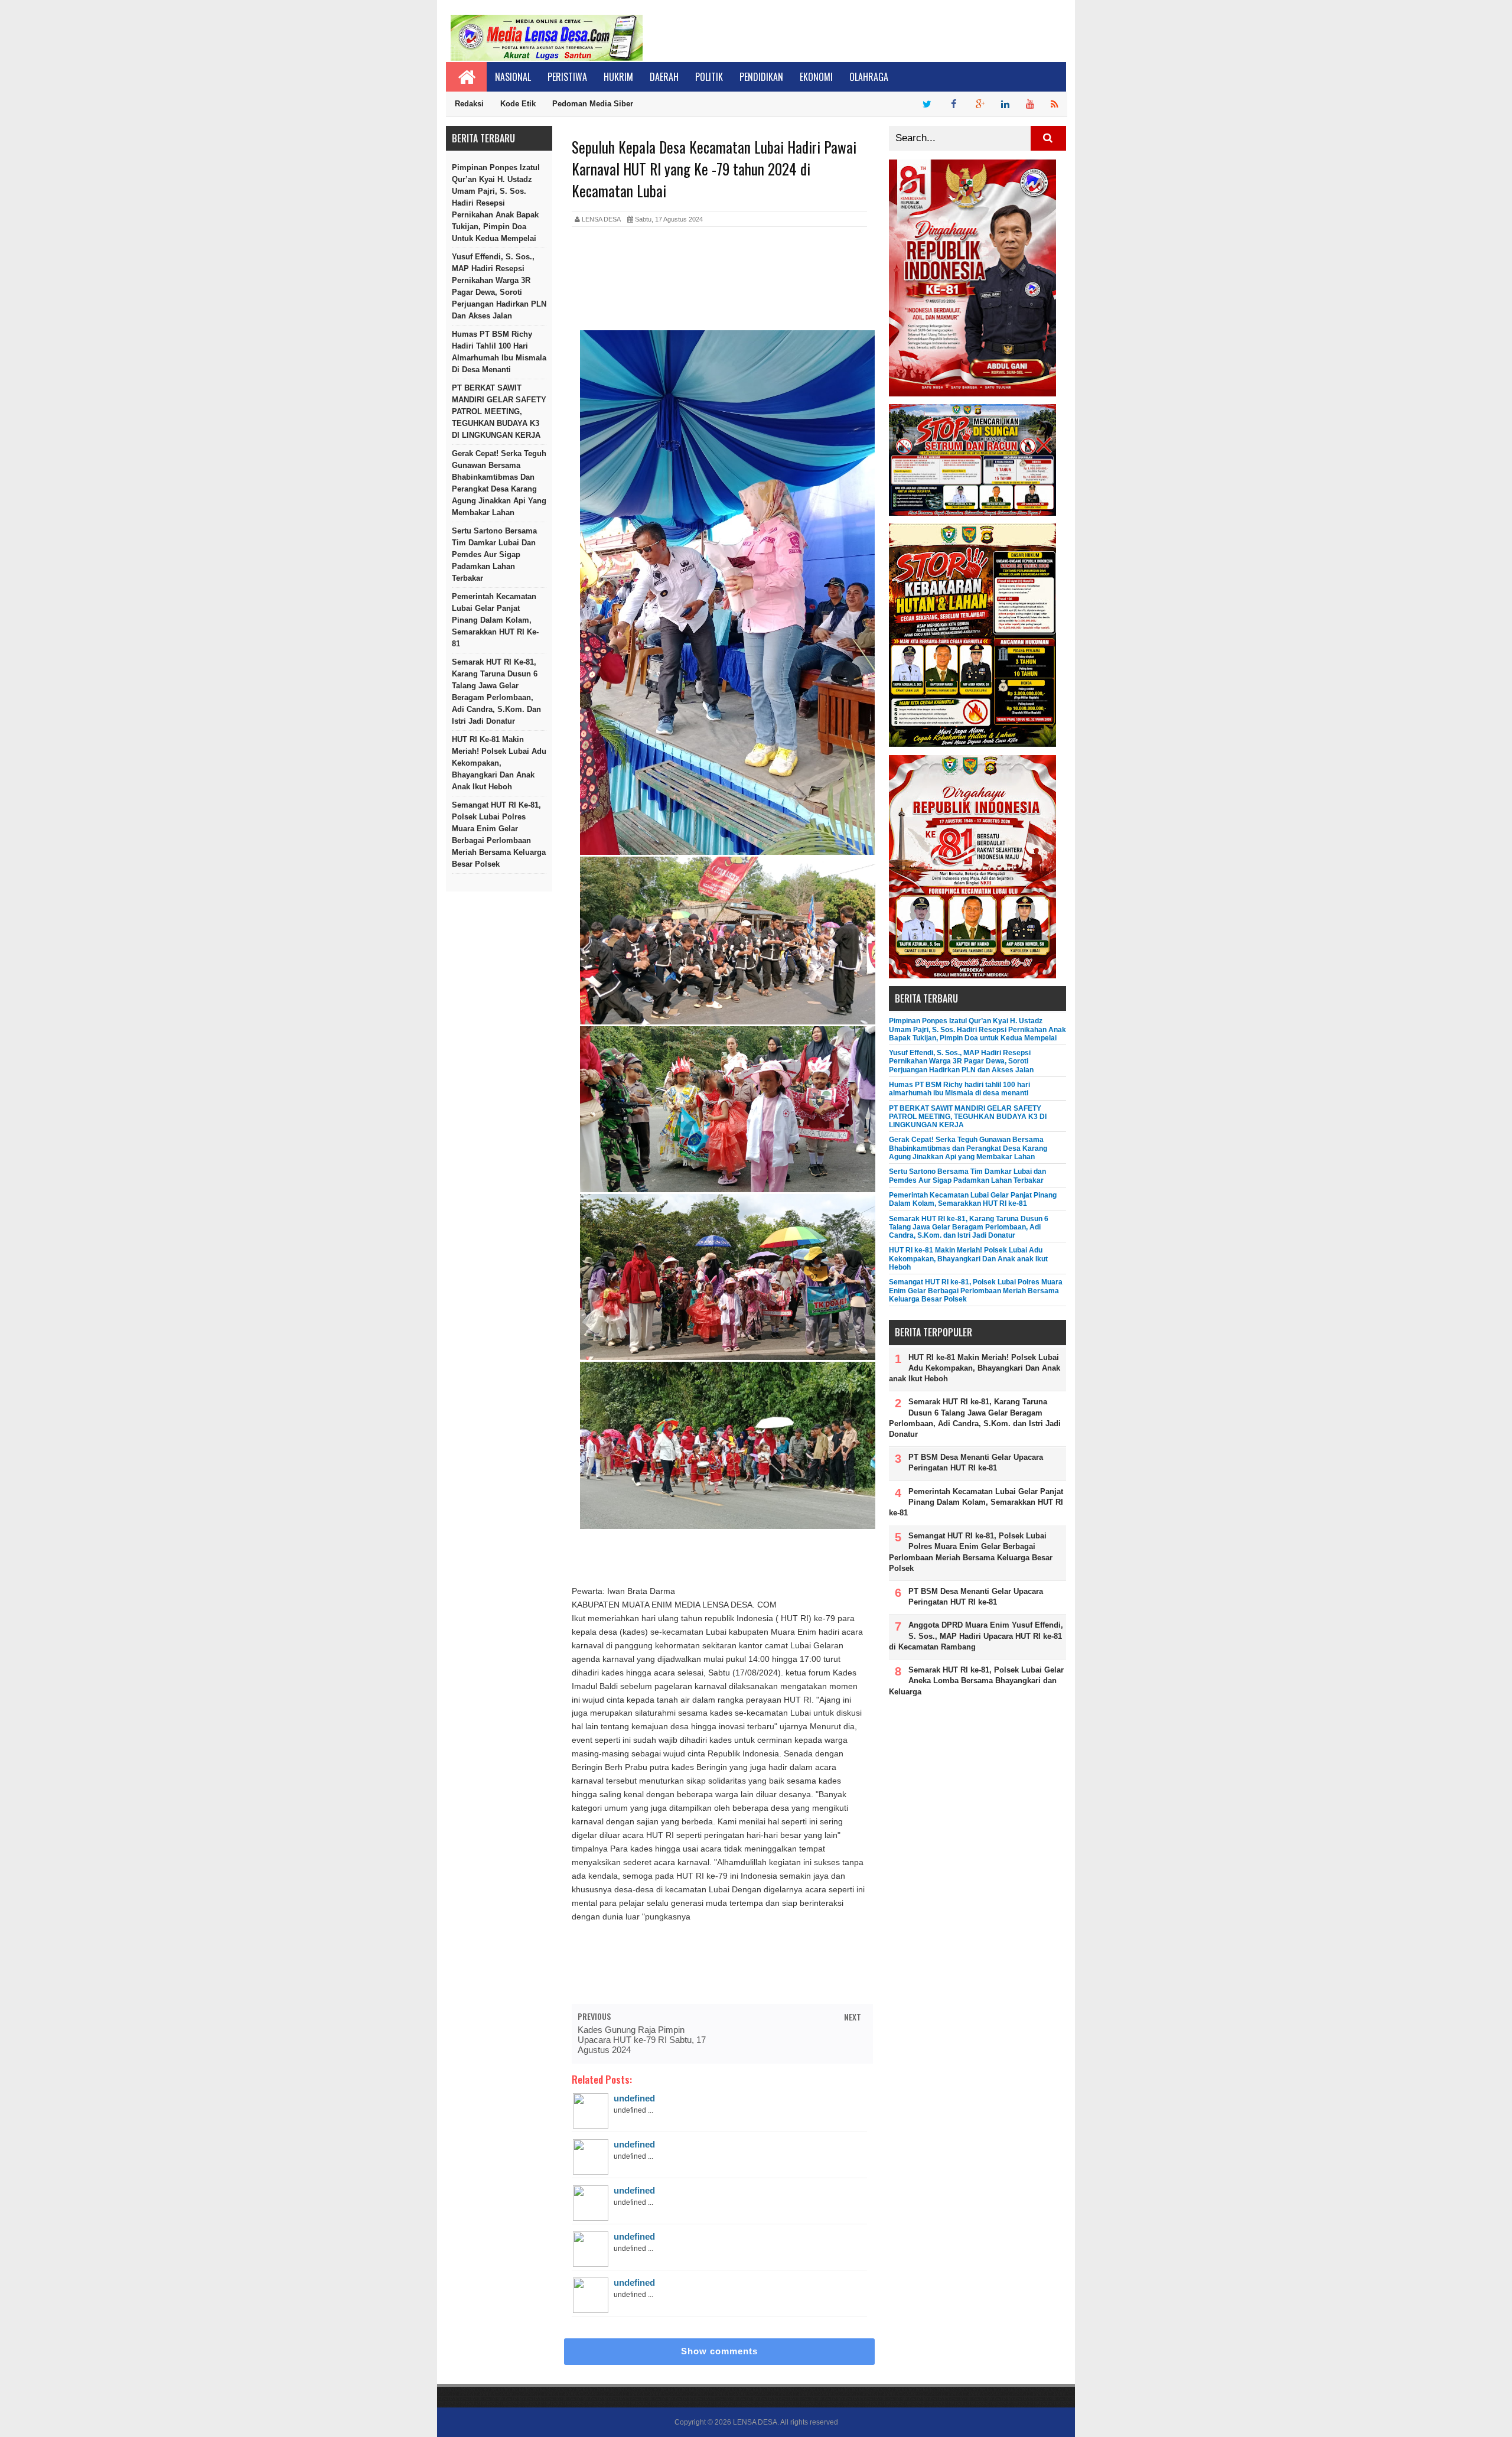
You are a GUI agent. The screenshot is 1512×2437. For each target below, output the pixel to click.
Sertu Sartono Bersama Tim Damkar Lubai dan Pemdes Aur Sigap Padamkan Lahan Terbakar (494, 554)
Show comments (719, 2351)
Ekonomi (816, 77)
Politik (709, 77)
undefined (634, 2098)
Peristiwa (567, 77)
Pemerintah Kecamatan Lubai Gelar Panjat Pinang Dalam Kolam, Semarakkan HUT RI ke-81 (495, 620)
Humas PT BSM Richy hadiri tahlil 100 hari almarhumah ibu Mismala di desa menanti (499, 352)
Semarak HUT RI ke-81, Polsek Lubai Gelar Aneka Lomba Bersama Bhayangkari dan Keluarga (976, 1680)
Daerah (664, 77)
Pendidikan (761, 77)
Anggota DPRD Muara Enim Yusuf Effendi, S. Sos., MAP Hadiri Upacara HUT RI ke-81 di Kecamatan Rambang (976, 1636)
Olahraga (869, 77)
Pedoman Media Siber (593, 104)
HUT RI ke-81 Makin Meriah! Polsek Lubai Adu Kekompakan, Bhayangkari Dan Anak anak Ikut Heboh (499, 763)
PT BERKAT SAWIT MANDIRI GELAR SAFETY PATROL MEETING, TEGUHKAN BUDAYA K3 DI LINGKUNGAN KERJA (499, 411)
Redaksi (469, 104)
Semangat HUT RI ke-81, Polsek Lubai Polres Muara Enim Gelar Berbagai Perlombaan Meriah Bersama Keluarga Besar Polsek (499, 834)
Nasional (513, 77)
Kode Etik (518, 104)
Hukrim (618, 77)
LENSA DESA (755, 2422)
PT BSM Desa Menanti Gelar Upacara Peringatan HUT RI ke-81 (976, 1462)
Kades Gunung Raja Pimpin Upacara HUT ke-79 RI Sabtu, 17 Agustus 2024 (642, 2040)
